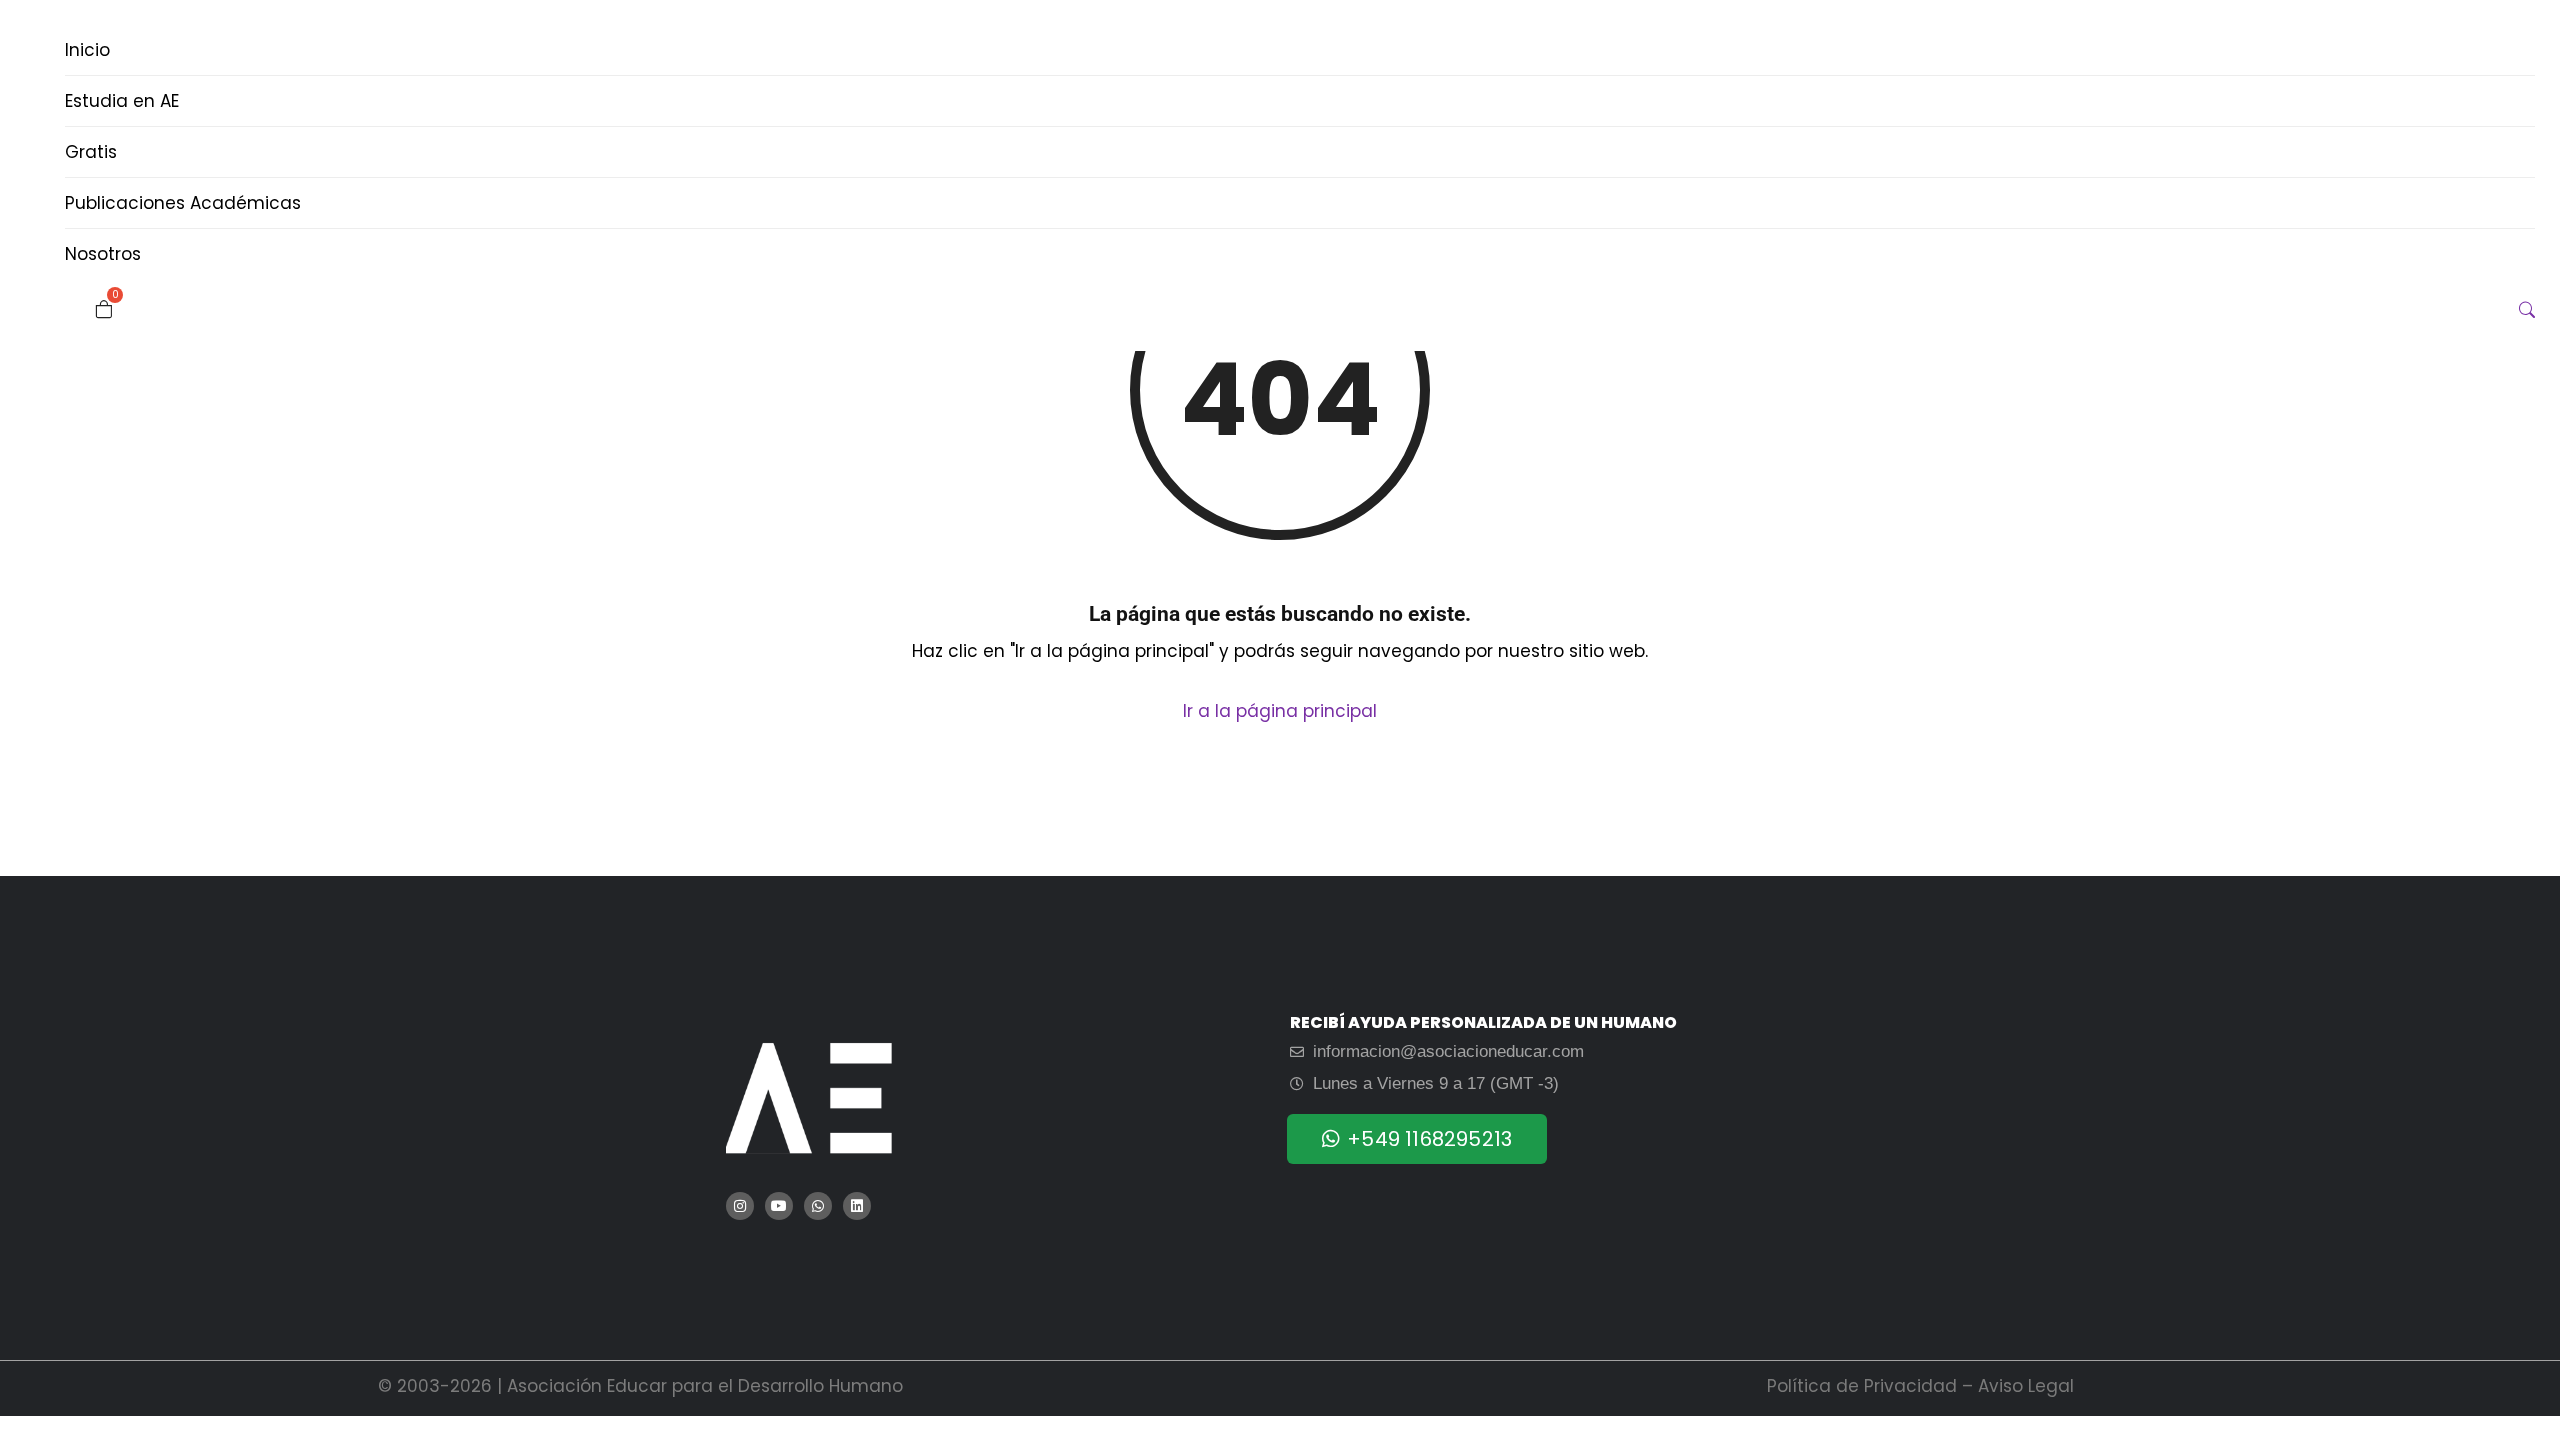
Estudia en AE (122, 101)
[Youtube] (779, 1206)
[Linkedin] (857, 1206)
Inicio (87, 50)
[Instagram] (740, 1206)
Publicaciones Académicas (183, 203)
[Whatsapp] (818, 1206)
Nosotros (103, 254)
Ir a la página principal (1280, 711)
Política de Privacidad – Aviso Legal (1920, 1386)
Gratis (91, 152)
